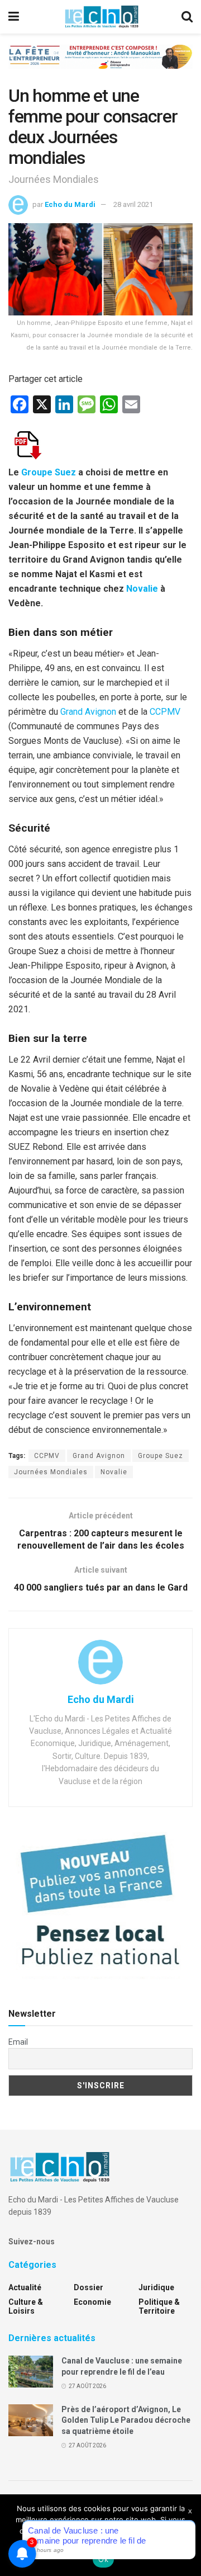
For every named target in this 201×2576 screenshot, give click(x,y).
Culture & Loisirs (26, 2306)
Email (18, 2042)
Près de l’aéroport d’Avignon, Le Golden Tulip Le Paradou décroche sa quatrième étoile (126, 2420)
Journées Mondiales (51, 1472)
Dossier (88, 2287)
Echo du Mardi (70, 204)
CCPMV (165, 712)
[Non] (187, 2535)
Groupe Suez (49, 472)
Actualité (25, 2287)
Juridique (156, 2287)
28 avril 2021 (133, 204)
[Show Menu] (14, 17)
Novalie (142, 589)
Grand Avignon (88, 712)
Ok (103, 2559)
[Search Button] (187, 17)
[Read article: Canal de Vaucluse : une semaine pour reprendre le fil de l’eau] (31, 2372)
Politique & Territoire (159, 2306)
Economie (92, 2302)
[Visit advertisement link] (100, 65)
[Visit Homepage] (102, 17)
